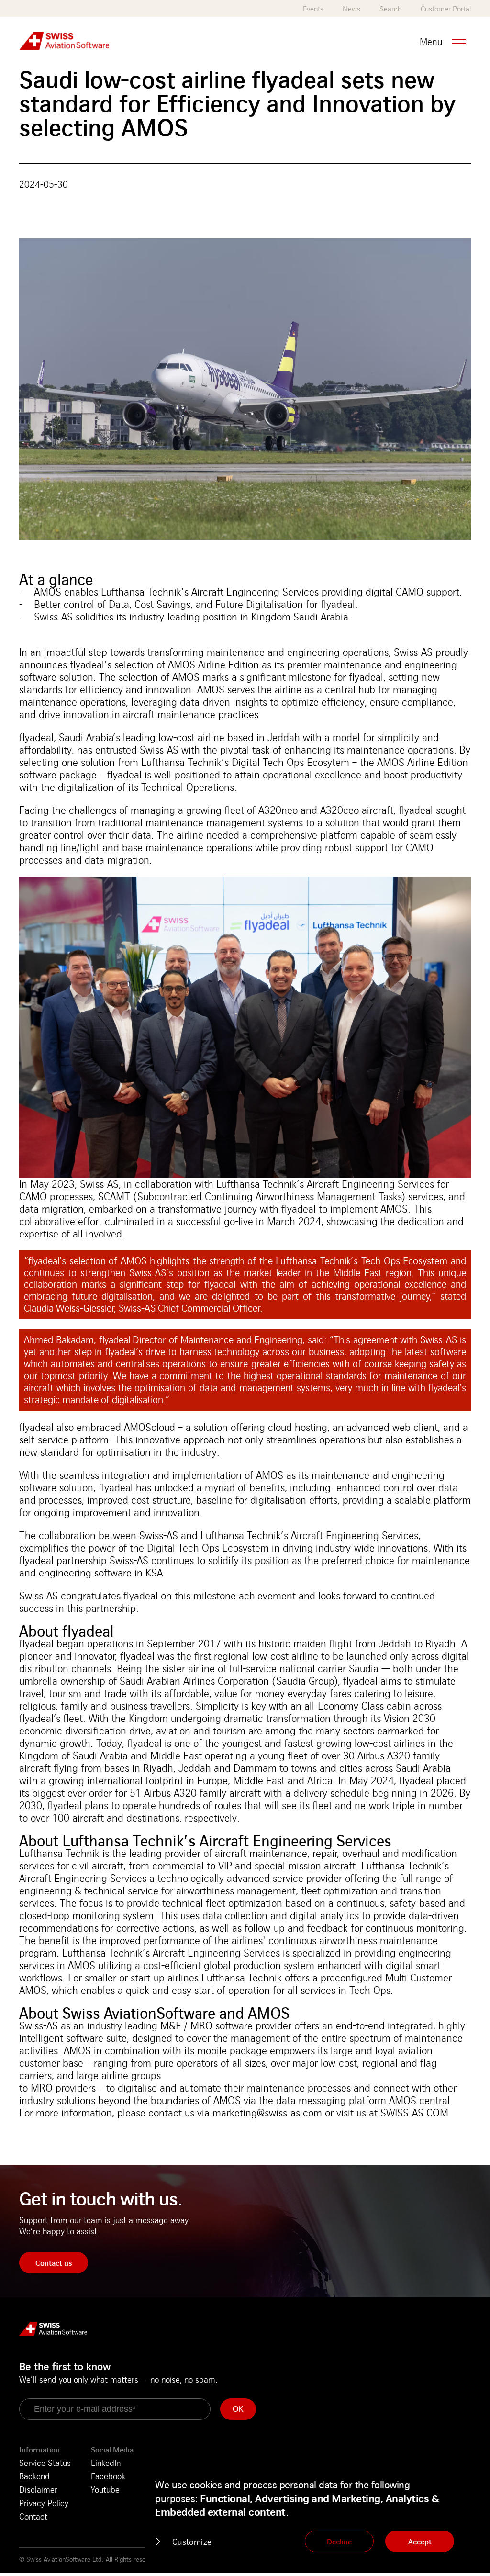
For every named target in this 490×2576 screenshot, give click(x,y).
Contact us (54, 2263)
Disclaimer (38, 2489)
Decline (339, 2542)
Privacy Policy (44, 2503)
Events (313, 9)
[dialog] (313, 2516)
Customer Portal (446, 9)
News (351, 9)
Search (390, 9)
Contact (33, 2516)
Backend (34, 2476)
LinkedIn (106, 2463)
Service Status (45, 2463)
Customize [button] (192, 2542)
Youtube (105, 2489)
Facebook (108, 2476)
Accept (420, 2542)
